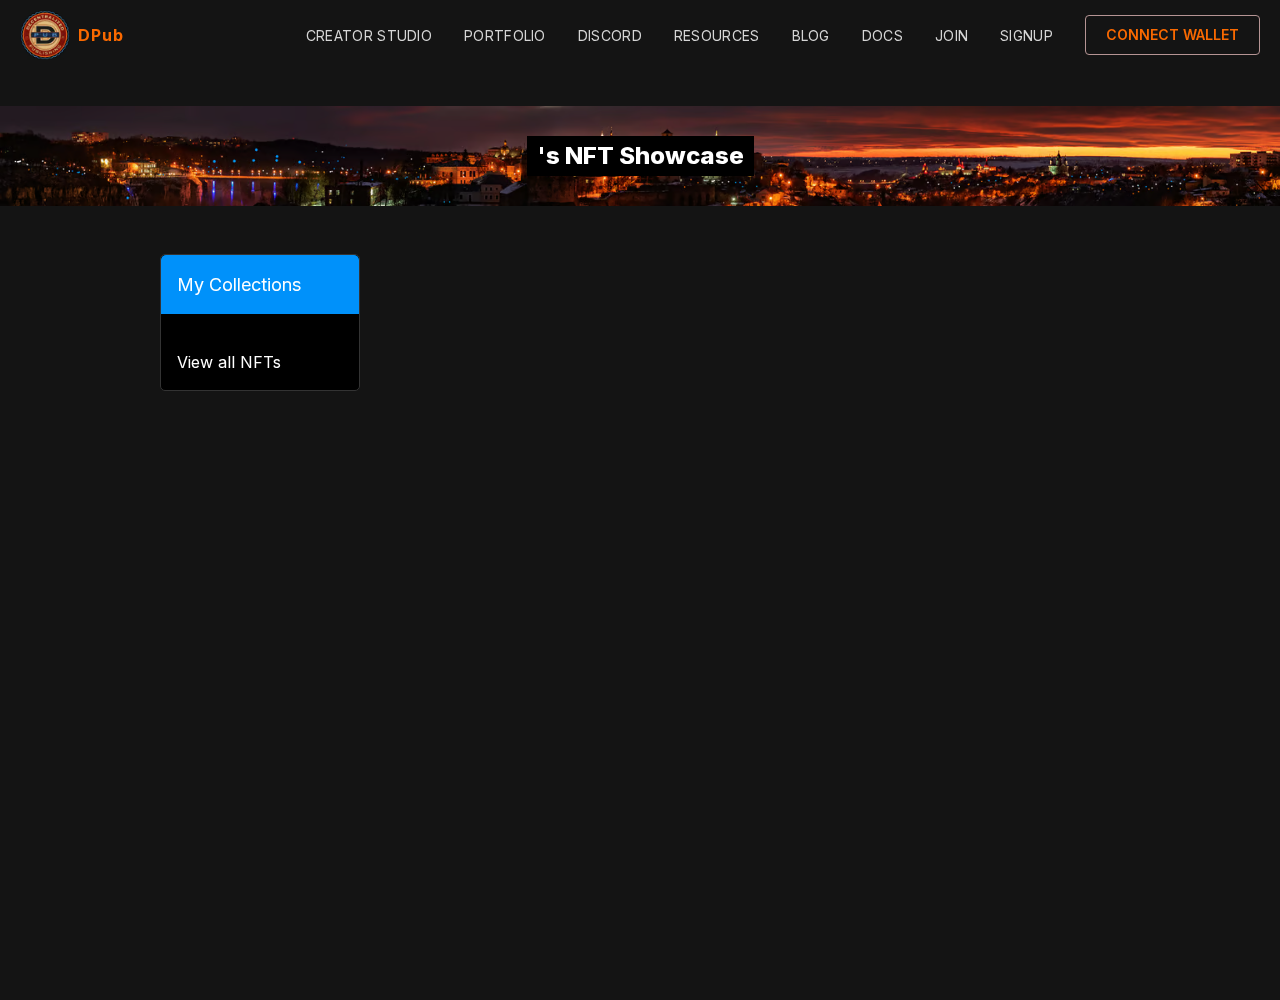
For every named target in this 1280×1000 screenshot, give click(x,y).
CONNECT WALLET (1172, 34)
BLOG (811, 35)
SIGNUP (1026, 35)
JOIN (951, 35)
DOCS (882, 35)
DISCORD (610, 35)
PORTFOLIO (505, 35)
